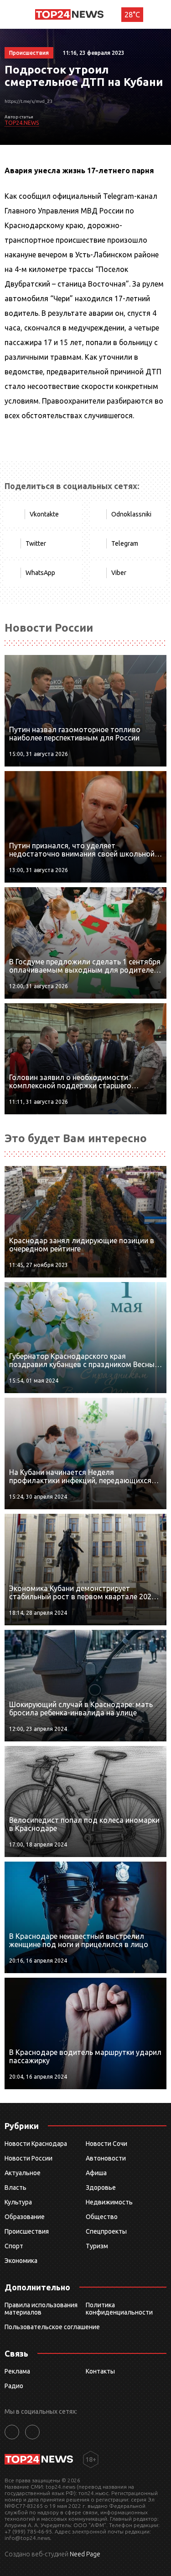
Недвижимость (109, 2202)
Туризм (97, 2246)
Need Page (85, 2554)
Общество (102, 2217)
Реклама (17, 2371)
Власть (16, 2187)
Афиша (96, 2173)
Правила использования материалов (41, 2309)
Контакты (100, 2371)
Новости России (28, 2158)
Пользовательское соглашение (52, 2327)
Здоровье (101, 2187)
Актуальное (23, 2173)
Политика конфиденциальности (119, 2309)
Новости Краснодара (36, 2144)
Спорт (14, 2246)
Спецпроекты (106, 2231)
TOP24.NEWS (22, 123)
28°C (132, 15)
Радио (14, 2386)
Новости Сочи (106, 2144)
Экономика (21, 2261)
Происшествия (27, 2231)
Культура (18, 2202)
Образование (25, 2217)
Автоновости (106, 2158)
